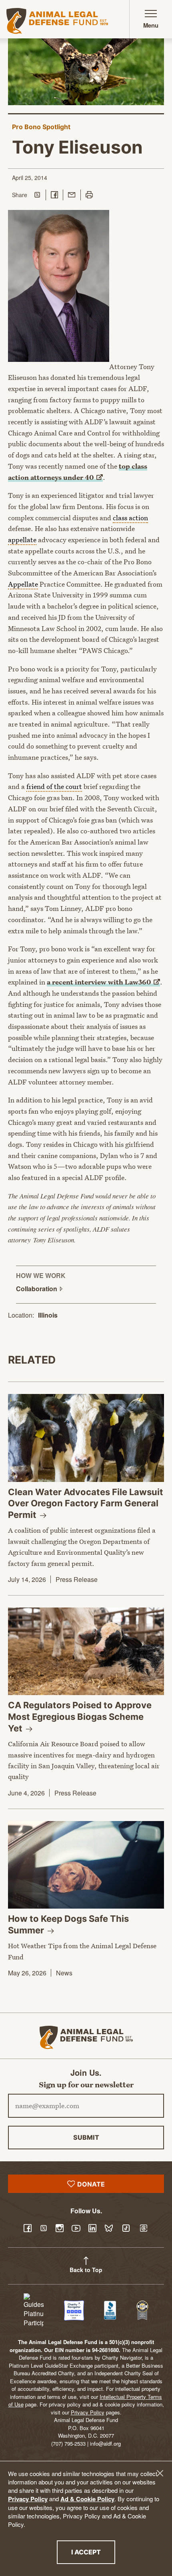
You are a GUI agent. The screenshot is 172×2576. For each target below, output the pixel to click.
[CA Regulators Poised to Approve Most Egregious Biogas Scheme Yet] (86, 1651)
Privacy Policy (28, 2499)
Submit (86, 2137)
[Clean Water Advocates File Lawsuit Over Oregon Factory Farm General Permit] (86, 1438)
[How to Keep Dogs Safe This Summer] (86, 1865)
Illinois (48, 1315)
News (64, 1973)
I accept (93, 2552)
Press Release (77, 1579)
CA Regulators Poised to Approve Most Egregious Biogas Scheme (80, 1716)
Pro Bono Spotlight (41, 127)
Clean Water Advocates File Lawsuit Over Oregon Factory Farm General (86, 1503)
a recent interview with (99, 982)
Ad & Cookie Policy (87, 2499)
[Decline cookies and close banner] (160, 2473)
